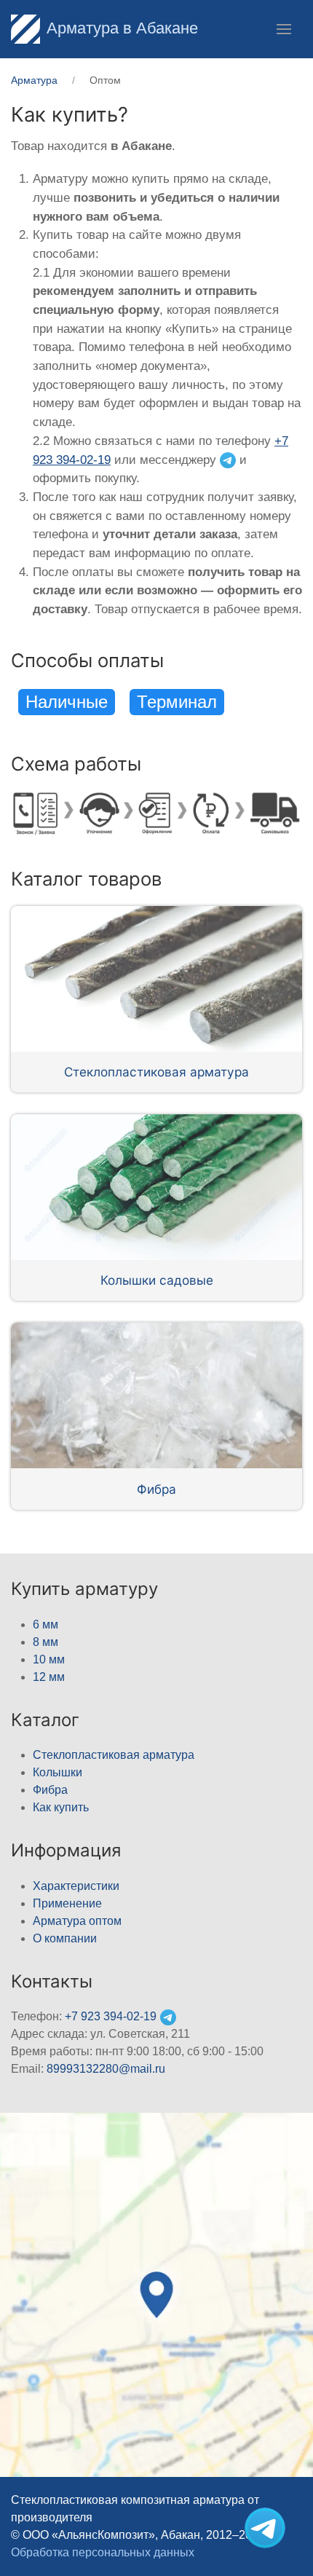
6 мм (45, 1624)
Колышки (58, 1772)
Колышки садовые (157, 1280)
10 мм (49, 1659)
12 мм (49, 1677)
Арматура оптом (77, 1921)
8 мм (45, 1642)
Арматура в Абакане (122, 28)
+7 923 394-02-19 (111, 2016)
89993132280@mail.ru (106, 2069)
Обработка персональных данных (103, 2552)
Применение (67, 1903)
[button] (284, 29)
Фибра (156, 1489)
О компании (65, 1938)
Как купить (61, 1807)
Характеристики (76, 1886)
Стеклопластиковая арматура (156, 1072)
